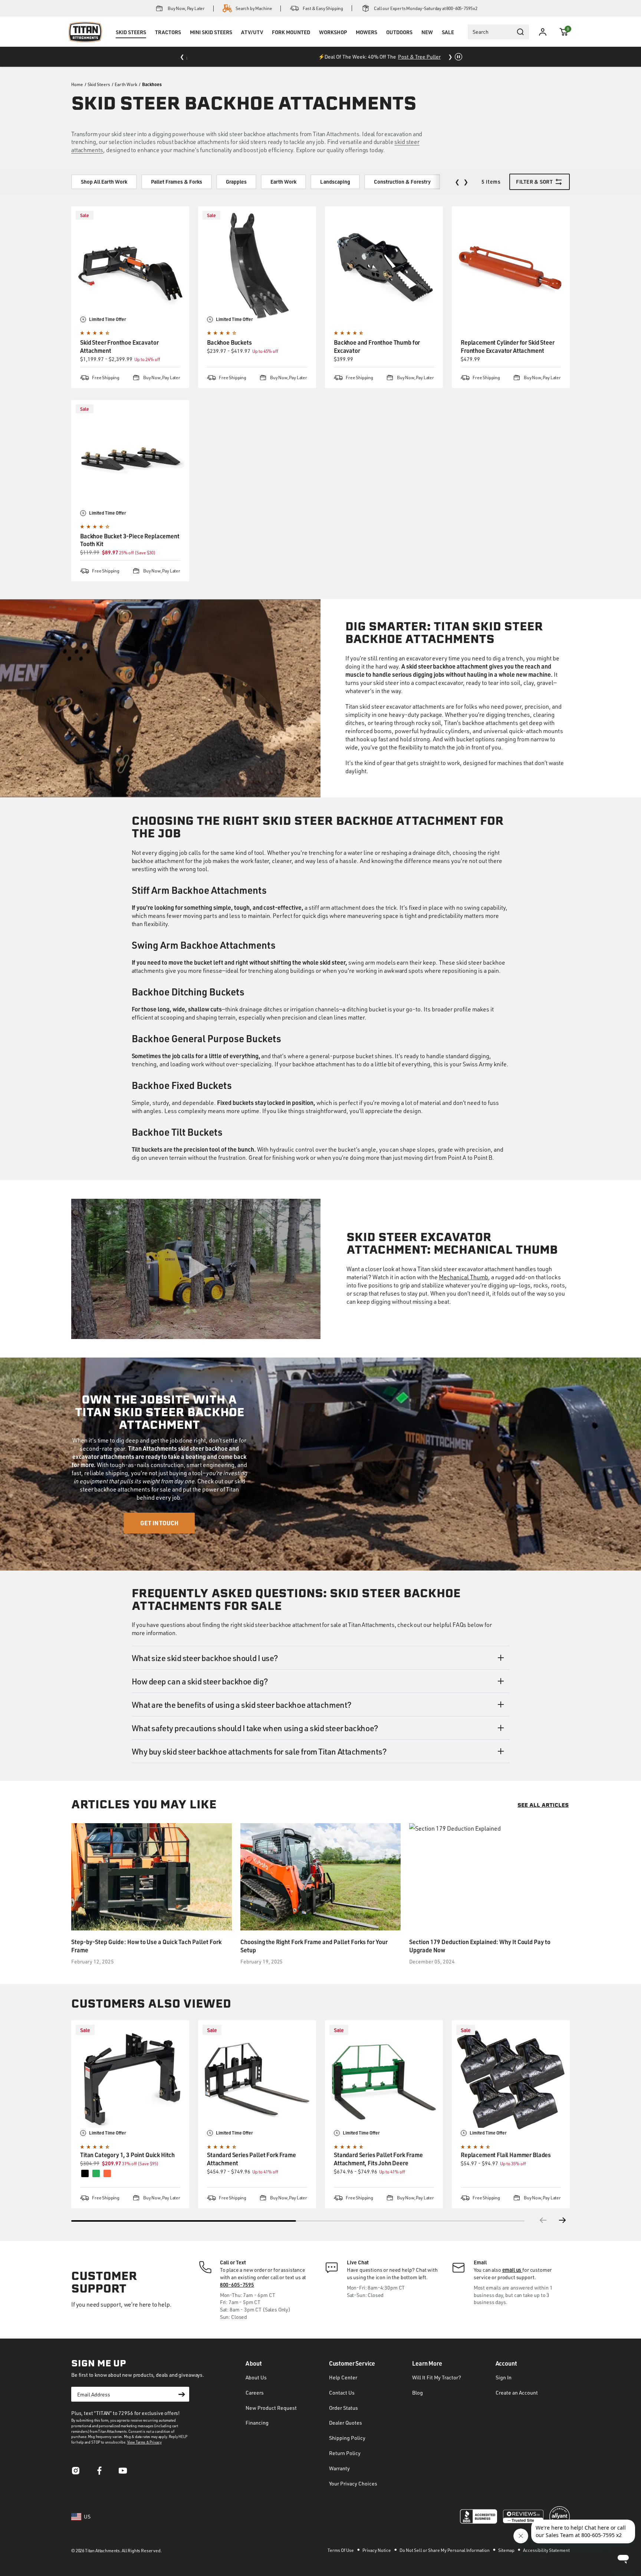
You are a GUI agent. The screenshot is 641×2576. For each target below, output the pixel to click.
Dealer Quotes (346, 2423)
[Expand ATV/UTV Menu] (252, 42)
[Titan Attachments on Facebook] (99, 2473)
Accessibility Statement (546, 2550)
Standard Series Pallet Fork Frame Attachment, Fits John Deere (378, 2159)
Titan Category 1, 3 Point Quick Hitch (127, 2155)
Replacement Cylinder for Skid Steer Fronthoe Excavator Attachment (507, 346)
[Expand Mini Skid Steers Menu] (211, 42)
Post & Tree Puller (360, 57)
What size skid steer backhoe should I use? (205, 1658)
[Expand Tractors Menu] (168, 42)
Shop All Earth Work (104, 182)
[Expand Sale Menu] (448, 42)
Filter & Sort (534, 182)
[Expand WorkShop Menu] (333, 42)
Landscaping (335, 182)
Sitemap (507, 2550)
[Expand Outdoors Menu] (399, 42)
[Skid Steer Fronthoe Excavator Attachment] (130, 265)
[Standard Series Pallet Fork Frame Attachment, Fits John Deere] (384, 2079)
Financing (257, 2423)
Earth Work (126, 84)
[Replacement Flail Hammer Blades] (511, 2079)
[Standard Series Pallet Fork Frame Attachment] (257, 2079)
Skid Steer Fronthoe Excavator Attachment (119, 346)
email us (512, 2270)
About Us (256, 2377)
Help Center (343, 2377)
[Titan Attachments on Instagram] (76, 2473)
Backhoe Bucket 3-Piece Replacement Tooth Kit (130, 540)
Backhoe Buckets (229, 342)
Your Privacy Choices (353, 2483)
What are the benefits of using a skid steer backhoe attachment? (242, 1704)
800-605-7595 (237, 2285)
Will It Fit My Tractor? (437, 2377)
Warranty (339, 2468)
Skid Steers (99, 84)
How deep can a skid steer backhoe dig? (200, 1681)
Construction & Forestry (402, 182)
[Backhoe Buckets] (257, 265)
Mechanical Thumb (464, 1277)
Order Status (343, 2408)
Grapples (236, 182)
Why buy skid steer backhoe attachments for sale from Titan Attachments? (259, 1751)
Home (77, 84)
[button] (564, 32)
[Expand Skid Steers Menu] (131, 42)
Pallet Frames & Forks (177, 182)
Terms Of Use (341, 2550)
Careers (255, 2393)
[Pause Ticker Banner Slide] (458, 57)
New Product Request (271, 2408)
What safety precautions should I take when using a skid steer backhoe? (255, 1728)
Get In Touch (160, 1523)
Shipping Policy (347, 2438)
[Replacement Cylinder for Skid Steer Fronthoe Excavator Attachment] (511, 265)
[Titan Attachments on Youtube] (123, 2473)
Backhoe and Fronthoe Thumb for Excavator (377, 346)
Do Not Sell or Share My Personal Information (445, 2550)
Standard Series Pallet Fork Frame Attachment (252, 2159)
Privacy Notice (377, 2550)
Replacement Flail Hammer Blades (506, 2155)
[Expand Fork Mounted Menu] (291, 42)
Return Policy (345, 2453)
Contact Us (342, 2393)
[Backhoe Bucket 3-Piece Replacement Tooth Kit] (130, 459)
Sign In (504, 2377)
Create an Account (517, 2393)
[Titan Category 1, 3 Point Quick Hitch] (130, 2079)
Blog (418, 2393)
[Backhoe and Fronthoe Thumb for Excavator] (384, 265)
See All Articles (543, 1806)
